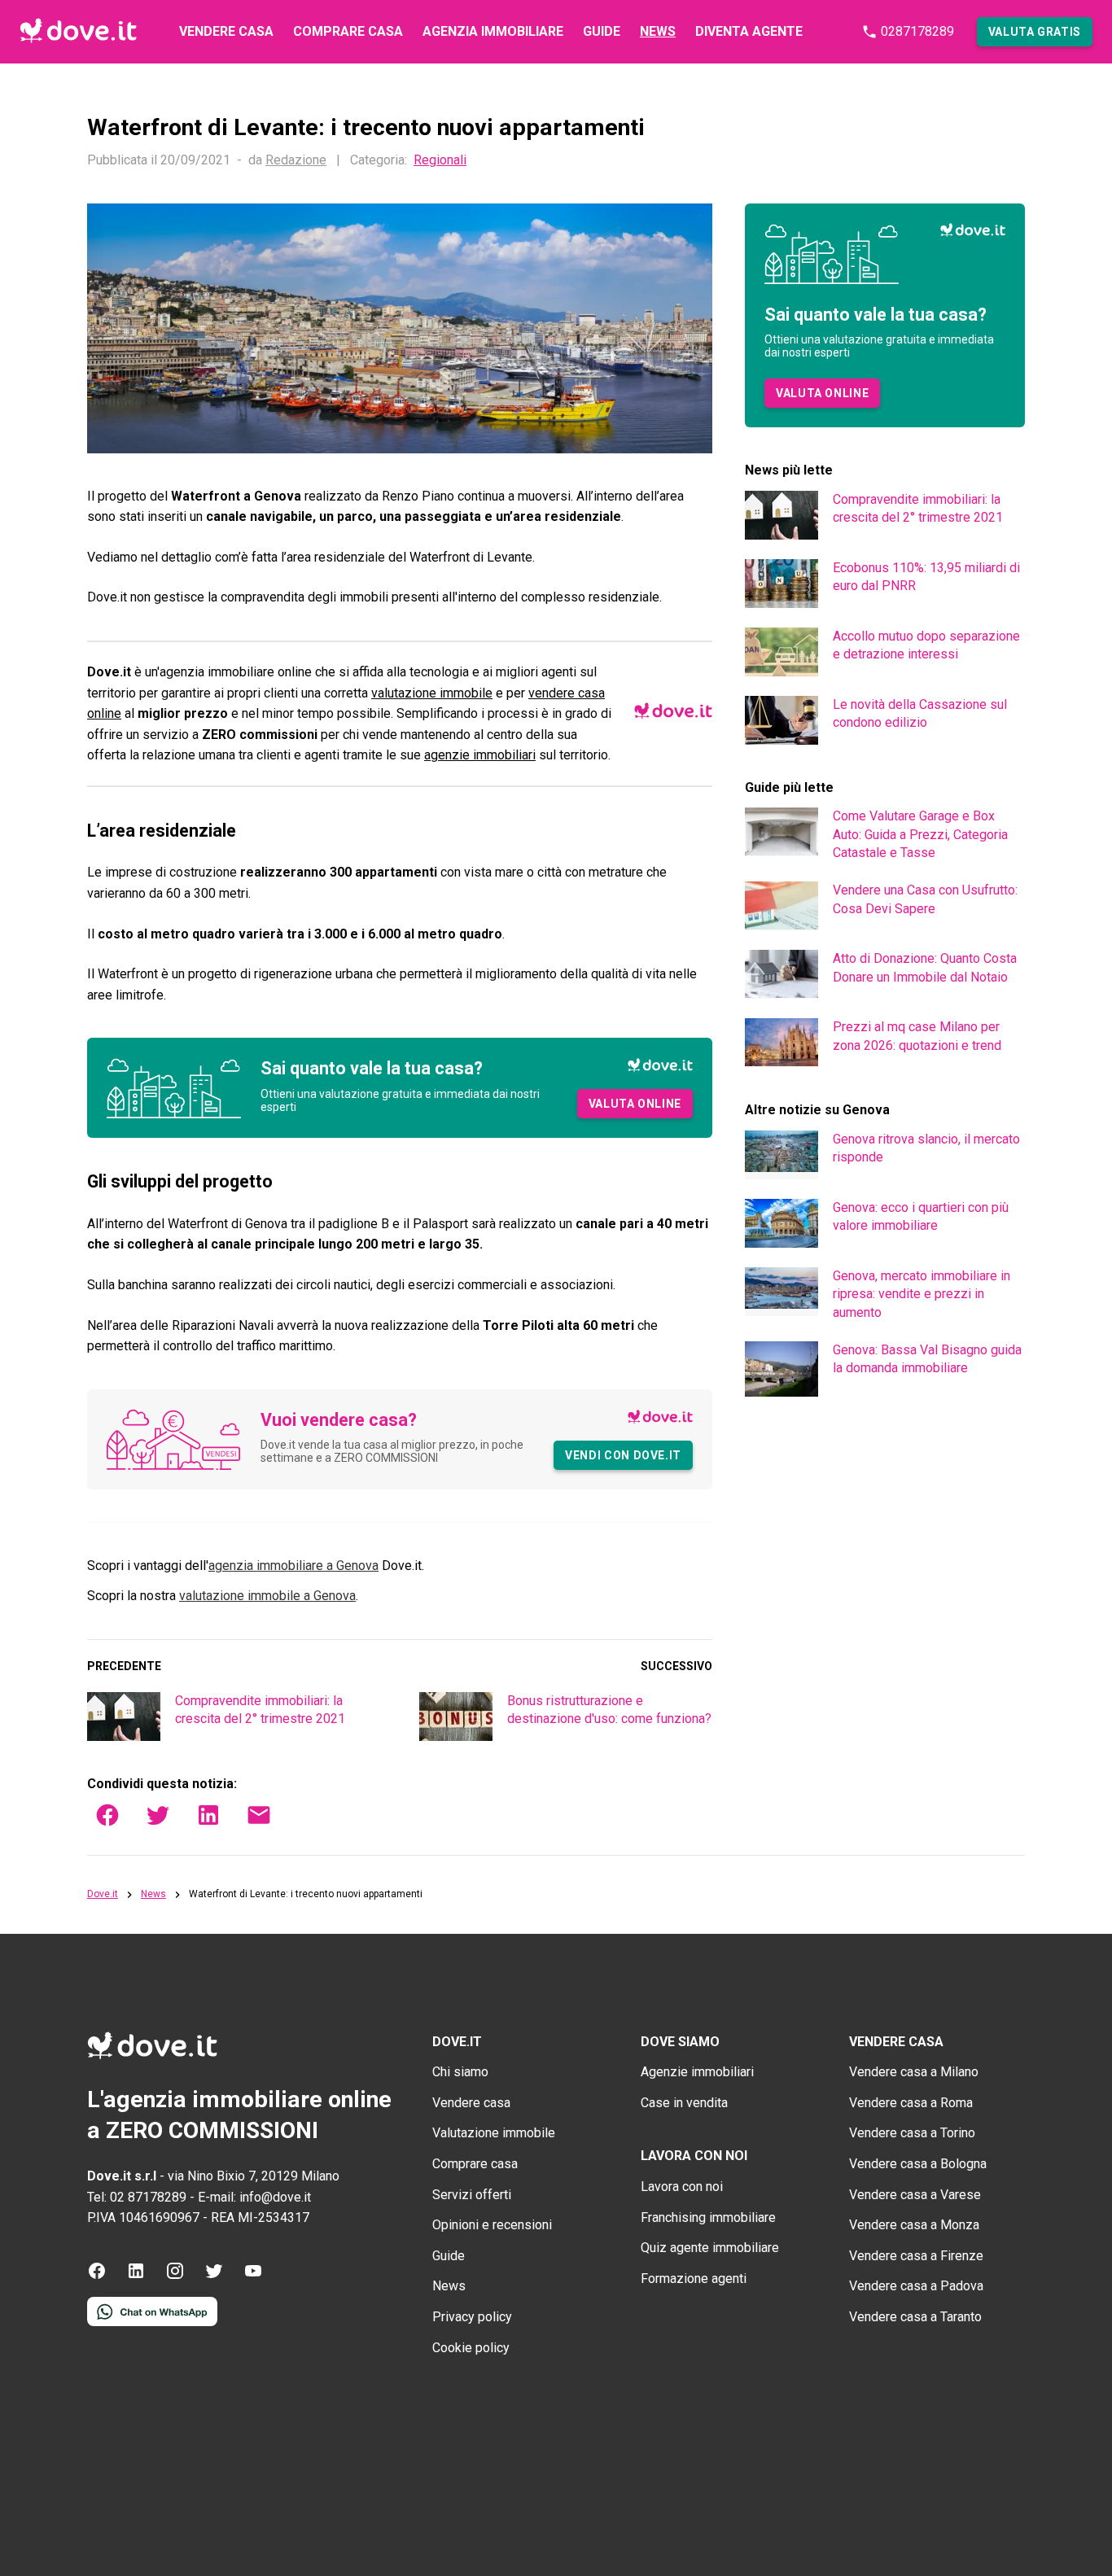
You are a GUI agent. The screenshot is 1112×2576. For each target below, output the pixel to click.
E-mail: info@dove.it (254, 2197)
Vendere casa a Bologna (918, 2164)
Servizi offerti (472, 2195)
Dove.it (103, 1894)
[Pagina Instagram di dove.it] (175, 2276)
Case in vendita (684, 2103)
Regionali (440, 160)
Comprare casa (348, 31)
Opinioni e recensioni (492, 2225)
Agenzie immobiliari (697, 2072)
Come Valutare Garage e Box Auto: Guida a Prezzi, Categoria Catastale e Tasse (920, 834)
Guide (602, 31)
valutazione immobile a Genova (267, 1596)
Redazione (296, 160)
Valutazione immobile (494, 2133)
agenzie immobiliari (480, 755)
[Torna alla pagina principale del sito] (78, 32)
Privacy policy (472, 2317)
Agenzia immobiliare (493, 31)
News (658, 31)
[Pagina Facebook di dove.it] (97, 2276)
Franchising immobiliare (708, 2217)
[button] (1035, 32)
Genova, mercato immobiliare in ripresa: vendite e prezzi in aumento (922, 1294)
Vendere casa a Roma (911, 2103)
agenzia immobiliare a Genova (293, 1566)
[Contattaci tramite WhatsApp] (152, 2322)
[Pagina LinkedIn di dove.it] (136, 2276)
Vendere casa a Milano (914, 2072)
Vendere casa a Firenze (916, 2256)
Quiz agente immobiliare (710, 2248)
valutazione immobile (432, 693)
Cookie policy (471, 2348)
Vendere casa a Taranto (915, 2317)
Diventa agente (749, 31)
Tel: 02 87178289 (137, 2197)
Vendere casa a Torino (912, 2133)
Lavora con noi (682, 2187)
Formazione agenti (694, 2279)
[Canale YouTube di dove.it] (253, 2276)
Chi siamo (460, 2072)
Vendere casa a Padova (916, 2286)
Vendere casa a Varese (915, 2195)
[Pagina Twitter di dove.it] (214, 2276)
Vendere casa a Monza (914, 2225)
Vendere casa (226, 31)
